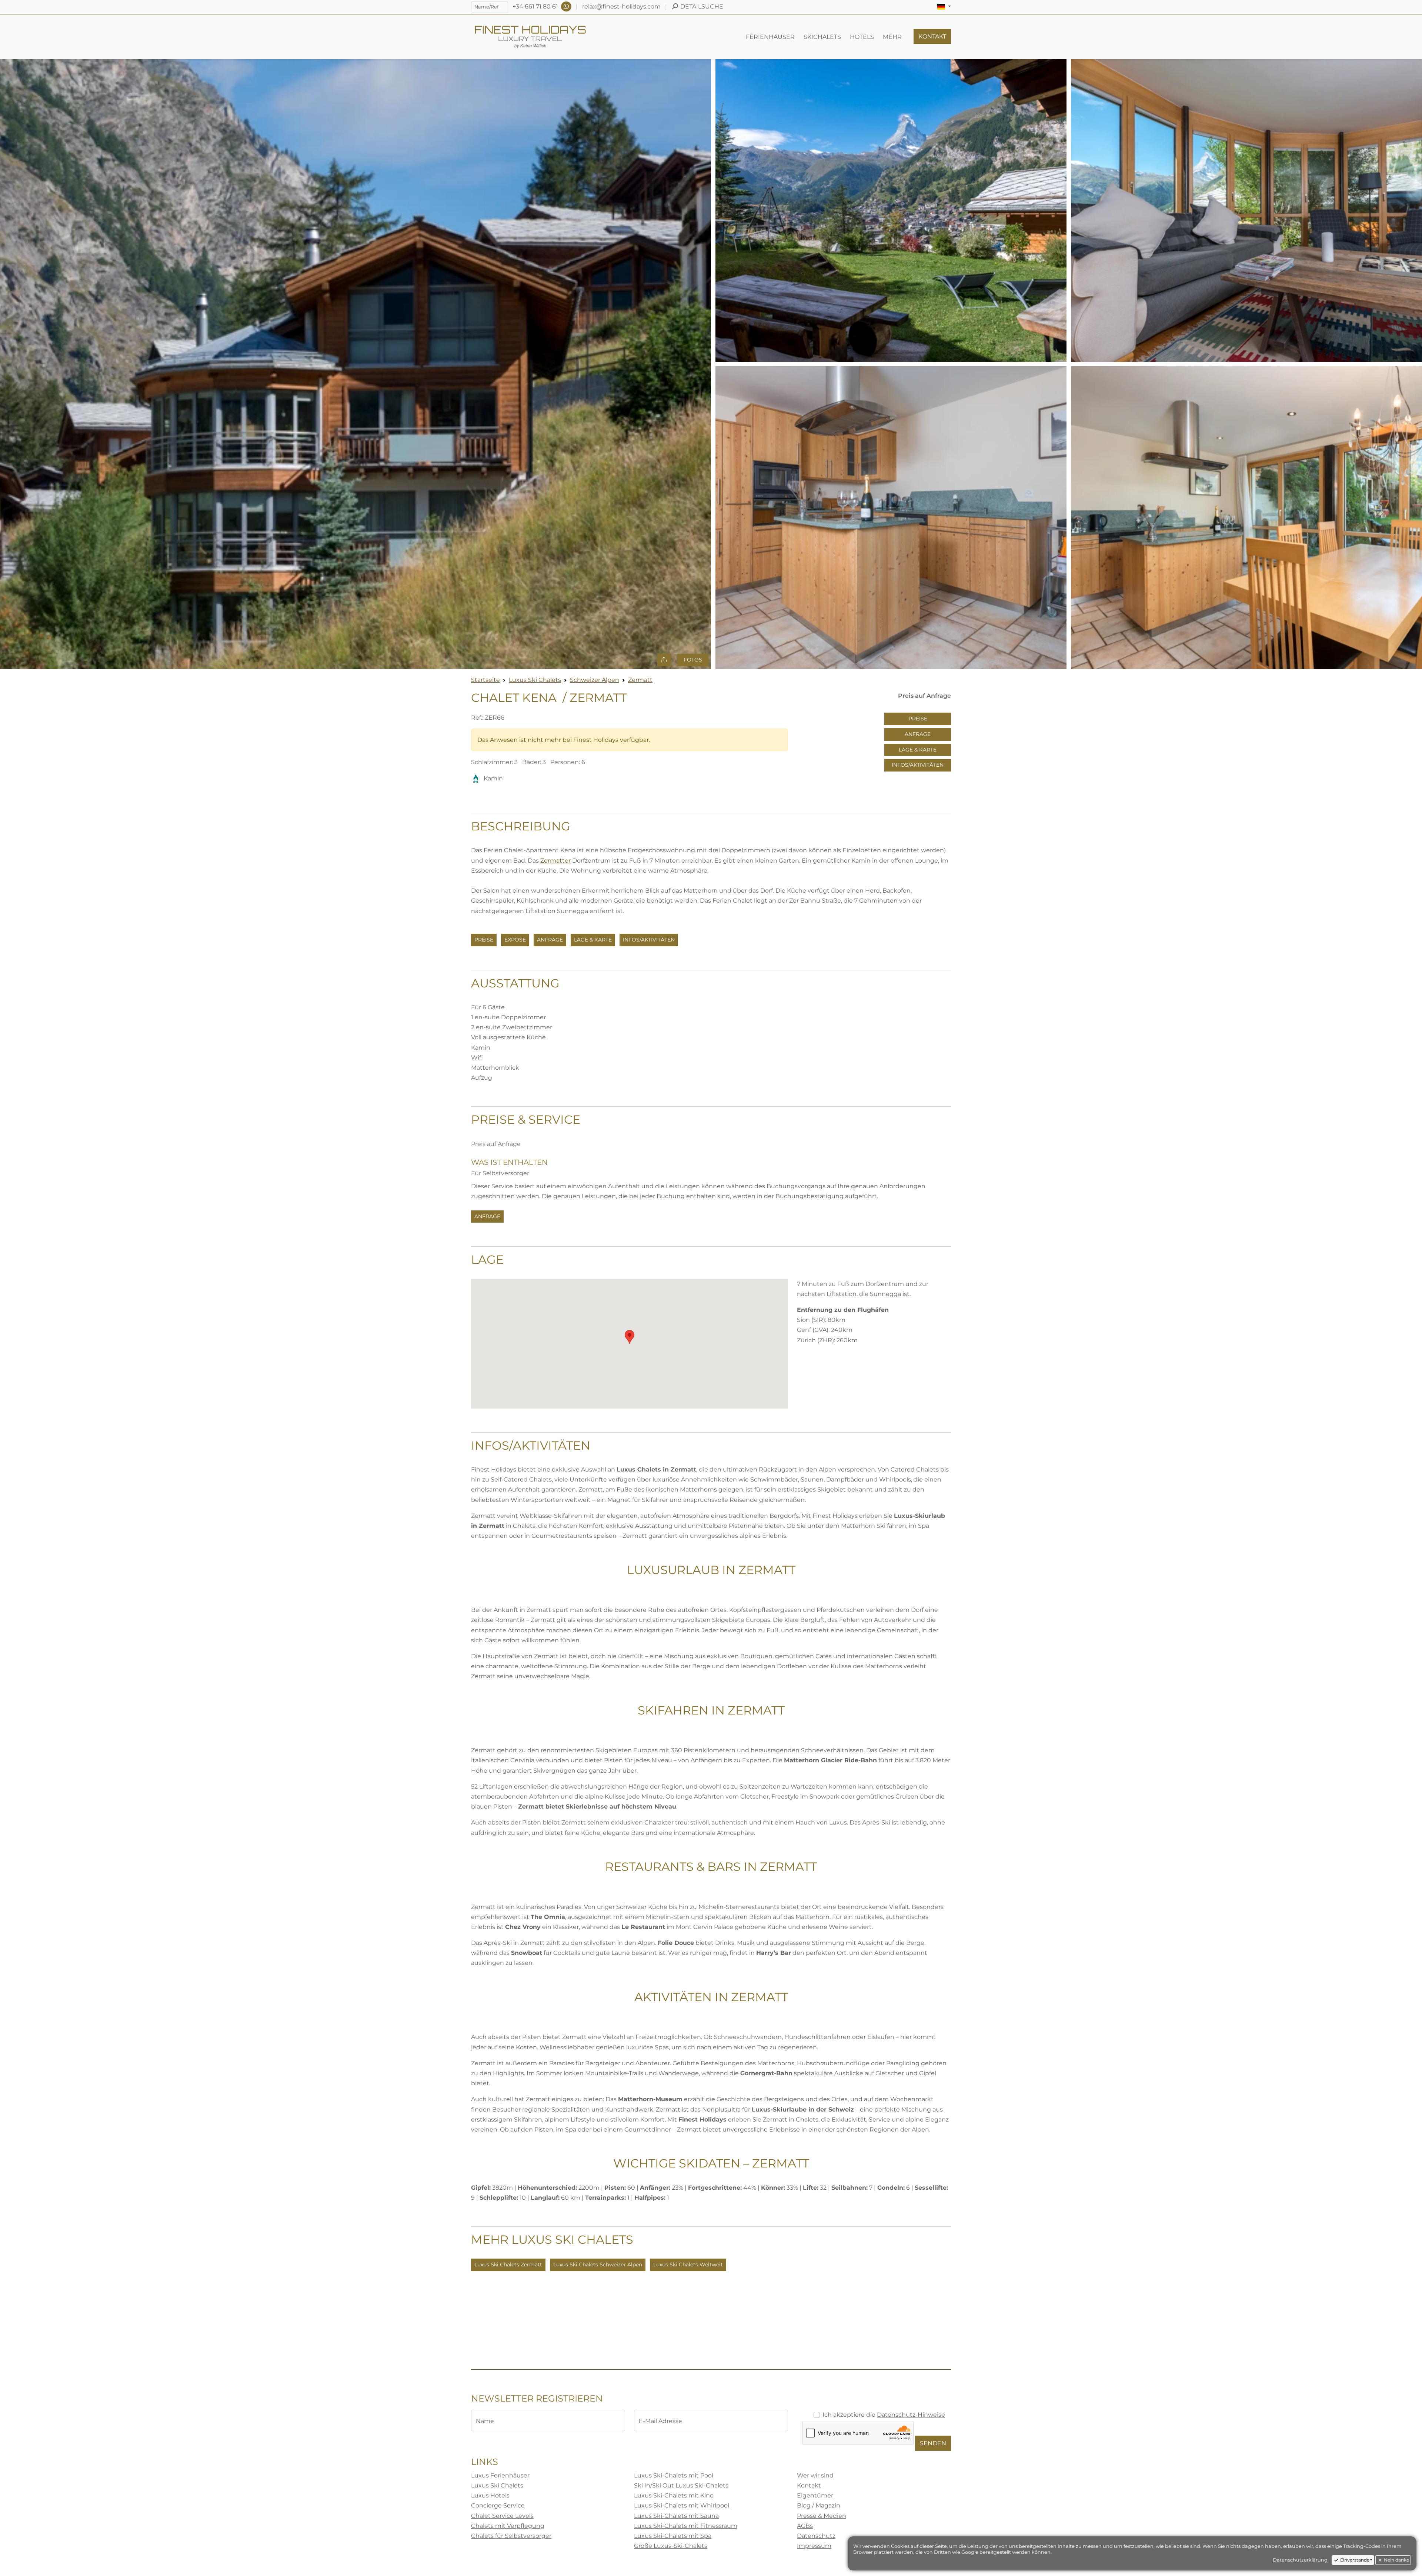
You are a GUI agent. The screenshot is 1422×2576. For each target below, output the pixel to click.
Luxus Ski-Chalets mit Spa (673, 2536)
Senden (933, 2443)
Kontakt (809, 2485)
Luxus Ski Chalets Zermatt (508, 2265)
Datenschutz (816, 2536)
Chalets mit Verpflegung (508, 2526)
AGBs (805, 2526)
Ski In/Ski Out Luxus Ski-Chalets (681, 2485)
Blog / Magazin (819, 2505)
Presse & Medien (822, 2516)
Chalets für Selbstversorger (511, 2536)
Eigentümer (815, 2495)
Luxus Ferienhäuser (500, 2475)
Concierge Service (498, 2505)
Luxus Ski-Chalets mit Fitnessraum (686, 2526)
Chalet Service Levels (502, 2516)
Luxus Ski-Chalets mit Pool (674, 2475)
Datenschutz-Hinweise (911, 2415)
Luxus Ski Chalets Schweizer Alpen (598, 2265)
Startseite (485, 680)
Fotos (693, 660)
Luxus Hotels (490, 2495)
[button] (944, 7)
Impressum (814, 2546)
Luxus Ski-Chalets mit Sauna (676, 2516)
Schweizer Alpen (595, 680)
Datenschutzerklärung (1300, 2560)
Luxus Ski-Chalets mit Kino (674, 2495)
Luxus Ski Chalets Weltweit (688, 2265)
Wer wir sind (815, 2475)
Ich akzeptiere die (884, 2415)
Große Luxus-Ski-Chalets (671, 2546)
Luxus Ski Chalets (535, 680)
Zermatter (555, 861)
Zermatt (640, 680)
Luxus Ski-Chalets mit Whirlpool (682, 2505)
